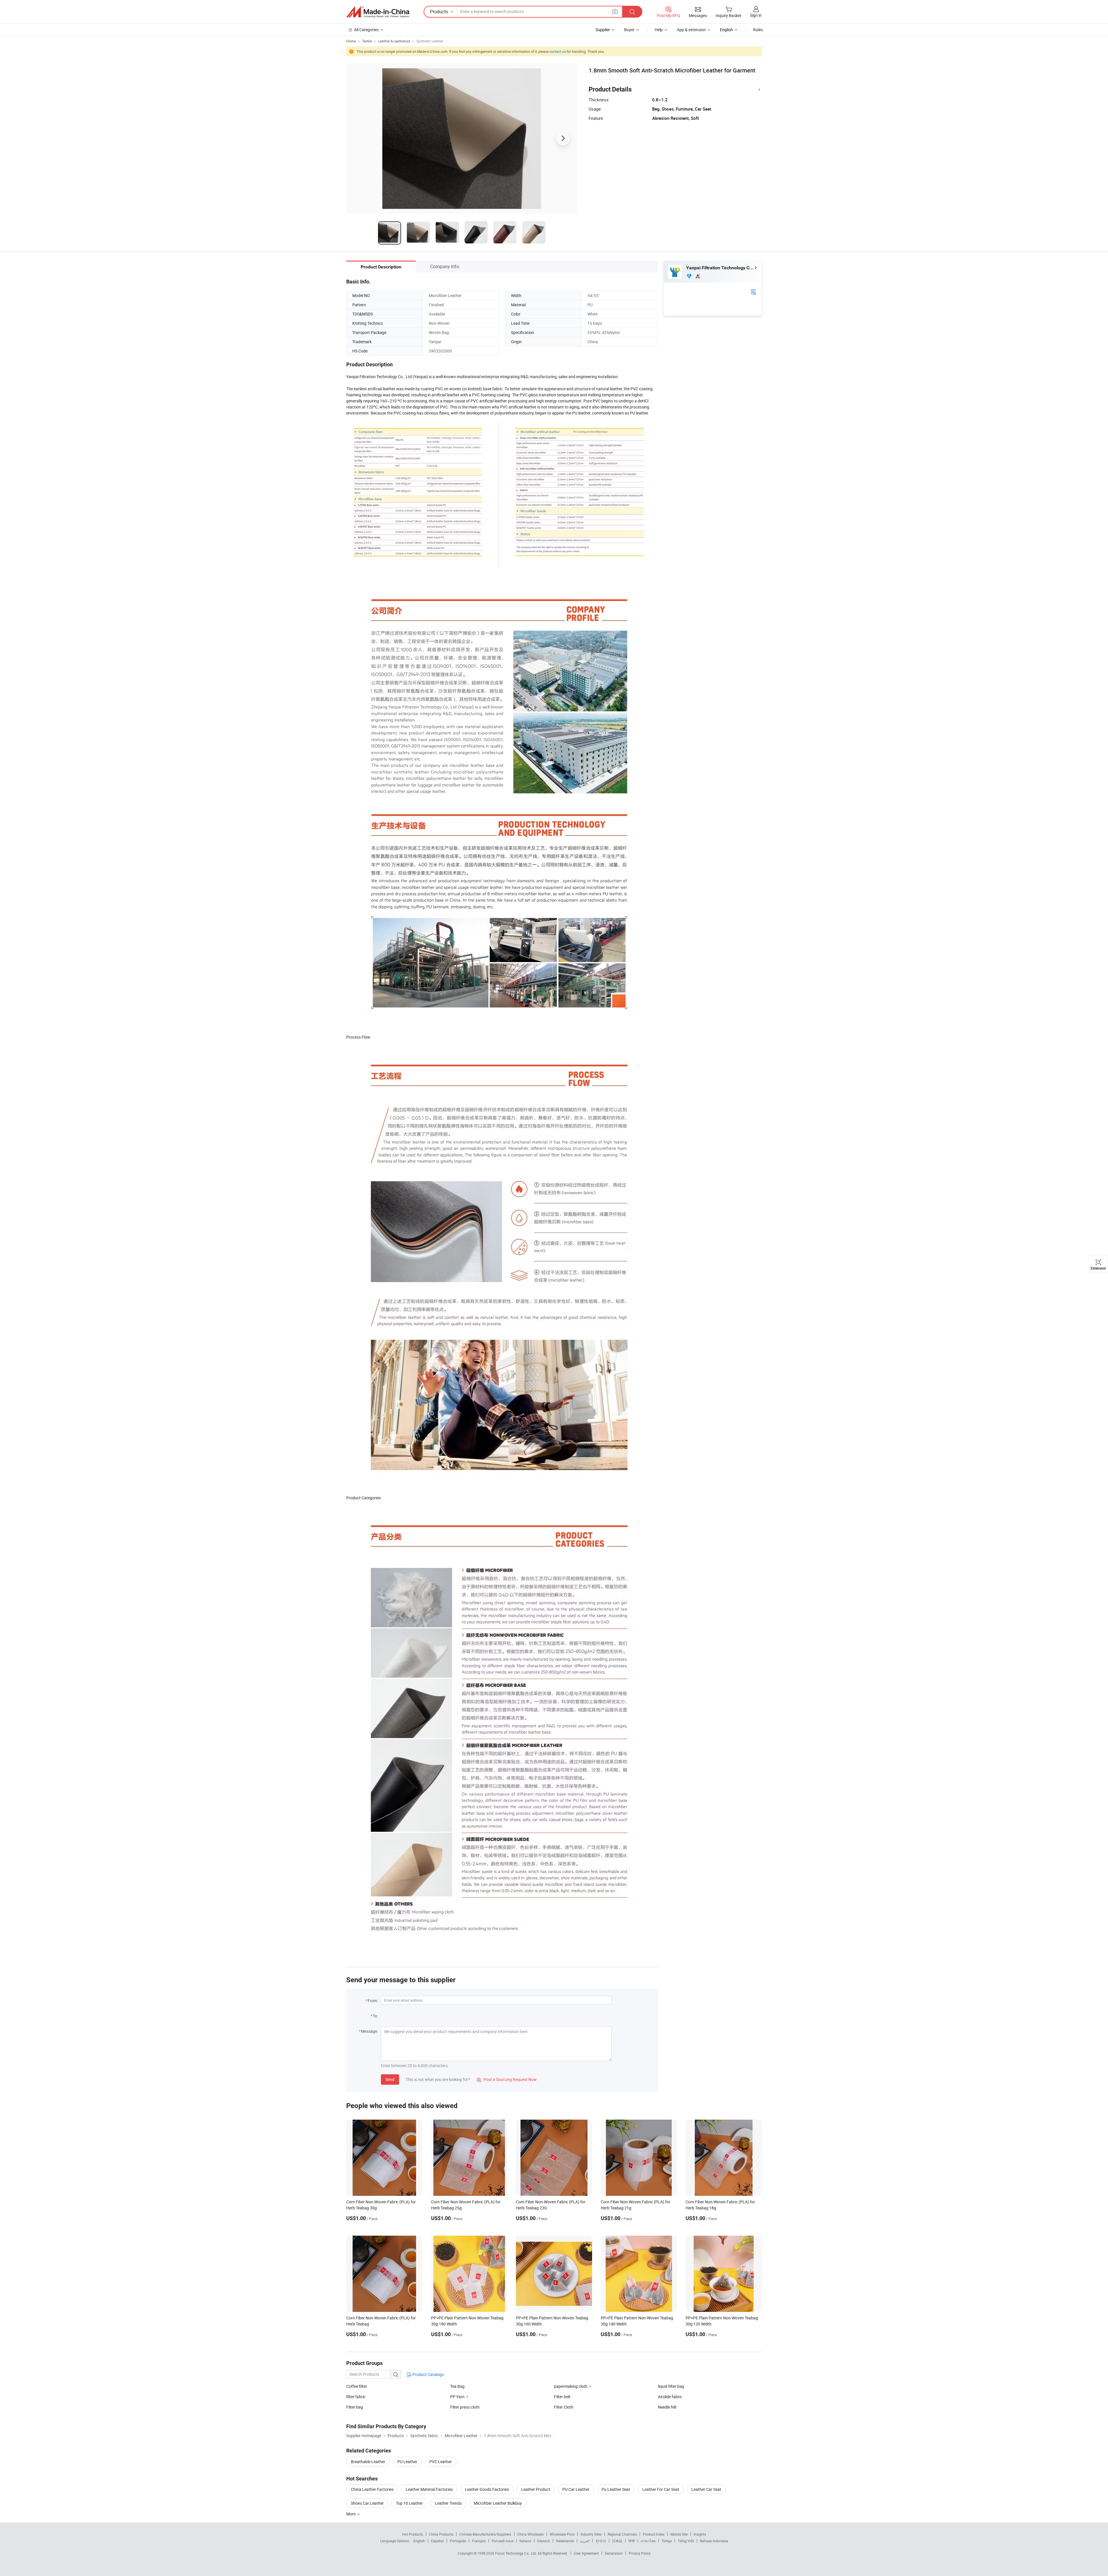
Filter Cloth (564, 2407)
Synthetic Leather (430, 41)
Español (437, 2541)
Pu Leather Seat (616, 2489)
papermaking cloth (571, 2386)
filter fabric (356, 2397)
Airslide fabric (670, 2397)
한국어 (601, 2541)
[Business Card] (753, 291)
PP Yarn (457, 2397)
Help (659, 30)
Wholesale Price (562, 2534)
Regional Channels (622, 2534)
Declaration (614, 2553)
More (351, 2514)
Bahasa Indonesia (714, 2541)
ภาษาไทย (648, 2541)
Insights (700, 2534)
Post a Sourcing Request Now (507, 2079)
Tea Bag (457, 2386)
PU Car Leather (576, 2489)
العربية (585, 2541)
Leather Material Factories (429, 2489)
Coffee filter (357, 2386)
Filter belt (562, 2397)
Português (458, 2541)
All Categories (366, 30)
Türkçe (667, 2541)
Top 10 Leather (409, 2503)
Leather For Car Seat (661, 2489)
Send (390, 2079)
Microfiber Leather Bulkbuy (498, 2503)
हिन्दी (632, 2541)
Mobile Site (679, 2534)
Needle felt (667, 2407)
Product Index (654, 2534)
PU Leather (407, 2462)
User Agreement (586, 2553)
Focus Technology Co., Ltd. (516, 2553)
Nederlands (565, 2541)
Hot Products (413, 2534)
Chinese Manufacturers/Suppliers (485, 2534)
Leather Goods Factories (487, 2489)
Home (351, 41)
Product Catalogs (428, 2374)
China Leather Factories (372, 2489)
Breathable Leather (368, 2462)
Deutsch (544, 2541)
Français (479, 2541)
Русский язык (502, 2541)
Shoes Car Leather (367, 2503)
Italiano (525, 2541)
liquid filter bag (671, 2386)
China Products (441, 2534)
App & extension (691, 30)
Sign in (756, 15)
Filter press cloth (465, 2407)
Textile (367, 41)
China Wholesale (530, 2534)
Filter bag (355, 2407)
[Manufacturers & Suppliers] (378, 12)
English (419, 2541)
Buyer (629, 30)
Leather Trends (448, 2503)
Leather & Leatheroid (394, 41)
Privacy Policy (640, 2553)
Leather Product (536, 2489)
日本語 (617, 2541)
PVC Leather (441, 2462)
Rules (758, 30)
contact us (558, 51)
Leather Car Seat (706, 2489)
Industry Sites (591, 2534)
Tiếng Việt (686, 2541)
